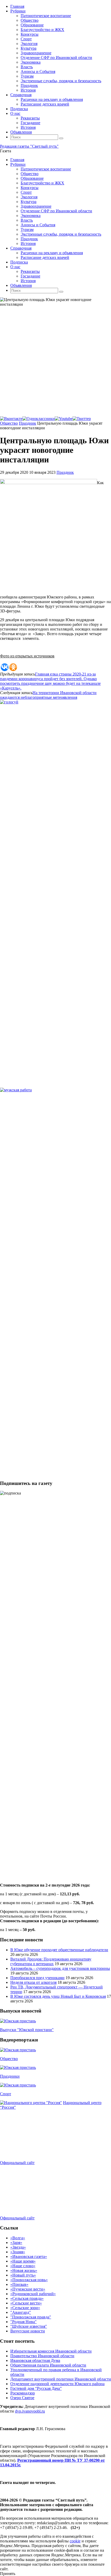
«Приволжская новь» (29, 2280)
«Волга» (18, 2238)
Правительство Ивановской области (42, 2356)
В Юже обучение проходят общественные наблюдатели (59, 1950)
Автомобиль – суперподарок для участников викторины (60, 1968)
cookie (75, 2541)
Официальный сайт (17, 2163)
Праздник (27, 423)
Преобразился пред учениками (37, 1978)
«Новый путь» (23, 2275)
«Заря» (16, 2243)
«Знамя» (18, 2252)
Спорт (6, 2094)
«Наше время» (23, 2261)
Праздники (10, 2076)
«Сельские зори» (25, 2308)
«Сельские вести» (26, 2303)
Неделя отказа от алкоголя (33, 1982)
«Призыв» (19, 2284)
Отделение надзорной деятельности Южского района (57, 2384)
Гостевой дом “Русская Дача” (36, 2388)
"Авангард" (21, 2312)
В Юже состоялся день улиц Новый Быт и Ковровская (58, 1996)
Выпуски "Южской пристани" (27, 2030)
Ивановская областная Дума (35, 2360)
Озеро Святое (22, 2398)
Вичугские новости (28, 2331)
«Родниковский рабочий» (33, 2294)
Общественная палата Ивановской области (48, 2365)
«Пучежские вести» (28, 2289)
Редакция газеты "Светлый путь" (29, 146)
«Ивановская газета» (29, 2256)
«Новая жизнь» (24, 2270)
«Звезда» (18, 2247)
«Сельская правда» (27, 2298)
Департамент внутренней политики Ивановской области (61, 2379)
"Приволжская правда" (31, 2317)
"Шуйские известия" (29, 2326)
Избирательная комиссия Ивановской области (51, 2351)
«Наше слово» (23, 2266)
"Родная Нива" (23, 2322)
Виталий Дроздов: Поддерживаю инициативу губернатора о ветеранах (51, 1961)
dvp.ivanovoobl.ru (30, 2411)
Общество (9, 423)
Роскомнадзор (23, 2393)
